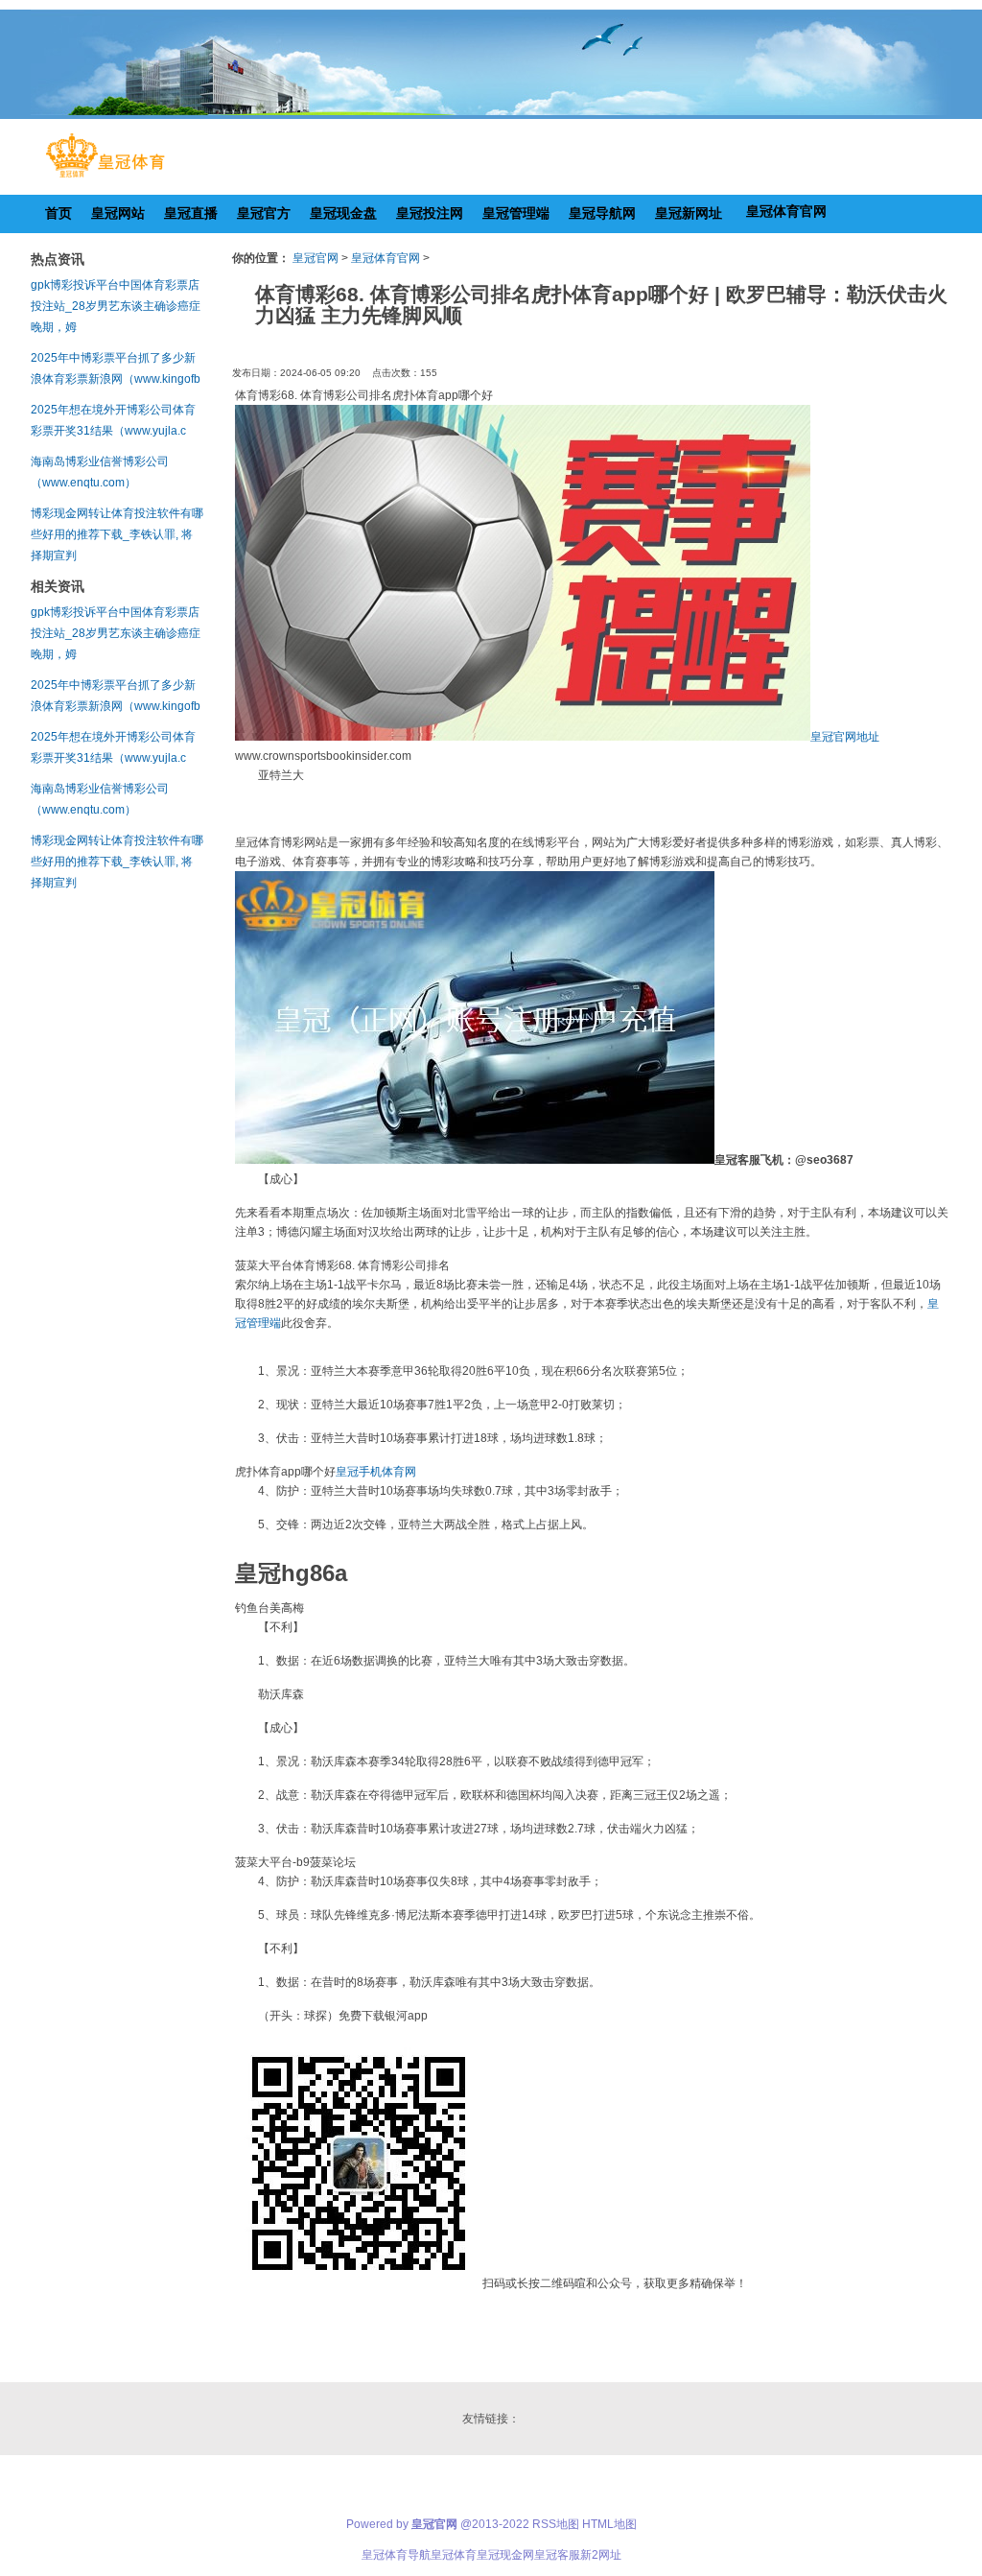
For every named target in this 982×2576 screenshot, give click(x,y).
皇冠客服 (557, 2555)
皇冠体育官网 (386, 258)
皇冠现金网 (505, 2555)
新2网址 (601, 2555)
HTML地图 (609, 2524)
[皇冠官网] (105, 177)
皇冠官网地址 (845, 737)
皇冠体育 (454, 2555)
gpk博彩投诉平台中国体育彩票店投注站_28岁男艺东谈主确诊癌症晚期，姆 (116, 306)
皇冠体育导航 (396, 2555)
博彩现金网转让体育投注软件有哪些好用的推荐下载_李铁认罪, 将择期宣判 (117, 534)
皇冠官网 (316, 258)
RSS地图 (556, 2524)
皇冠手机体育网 (376, 1472)
